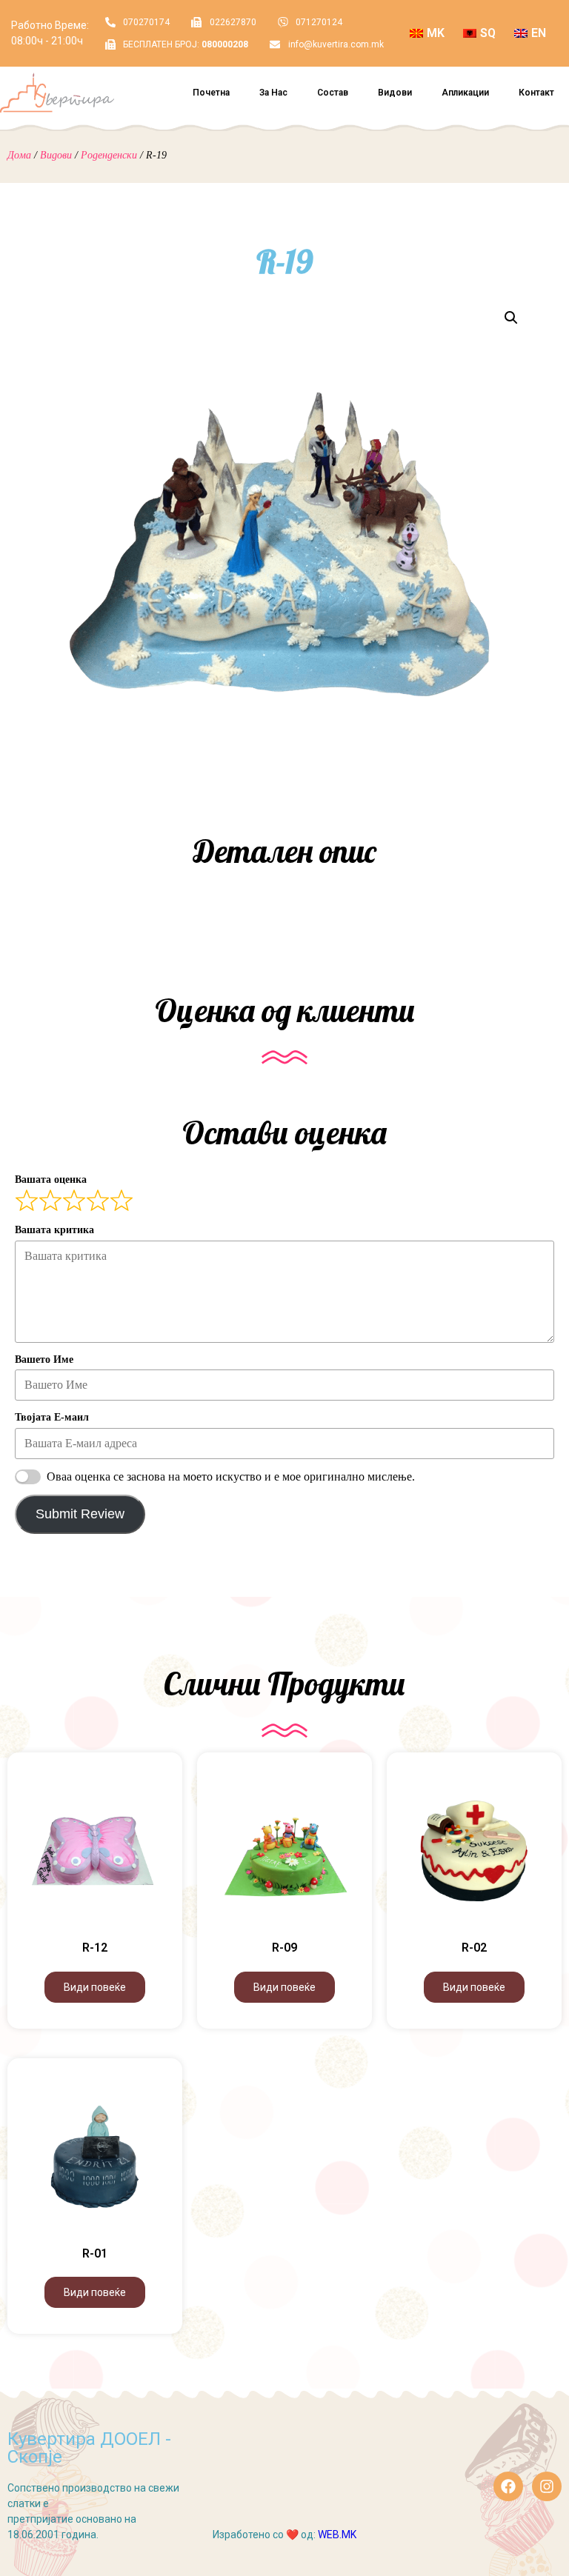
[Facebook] (508, 2486)
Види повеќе (95, 1987)
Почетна (211, 93)
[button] (511, 318)
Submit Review (80, 1514)
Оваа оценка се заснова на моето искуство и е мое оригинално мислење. (231, 1476)
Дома (19, 155)
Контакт (536, 93)
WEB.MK (337, 2535)
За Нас (273, 93)
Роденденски (109, 155)
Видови (395, 93)
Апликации (465, 93)
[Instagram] (547, 2486)
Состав (333, 93)
